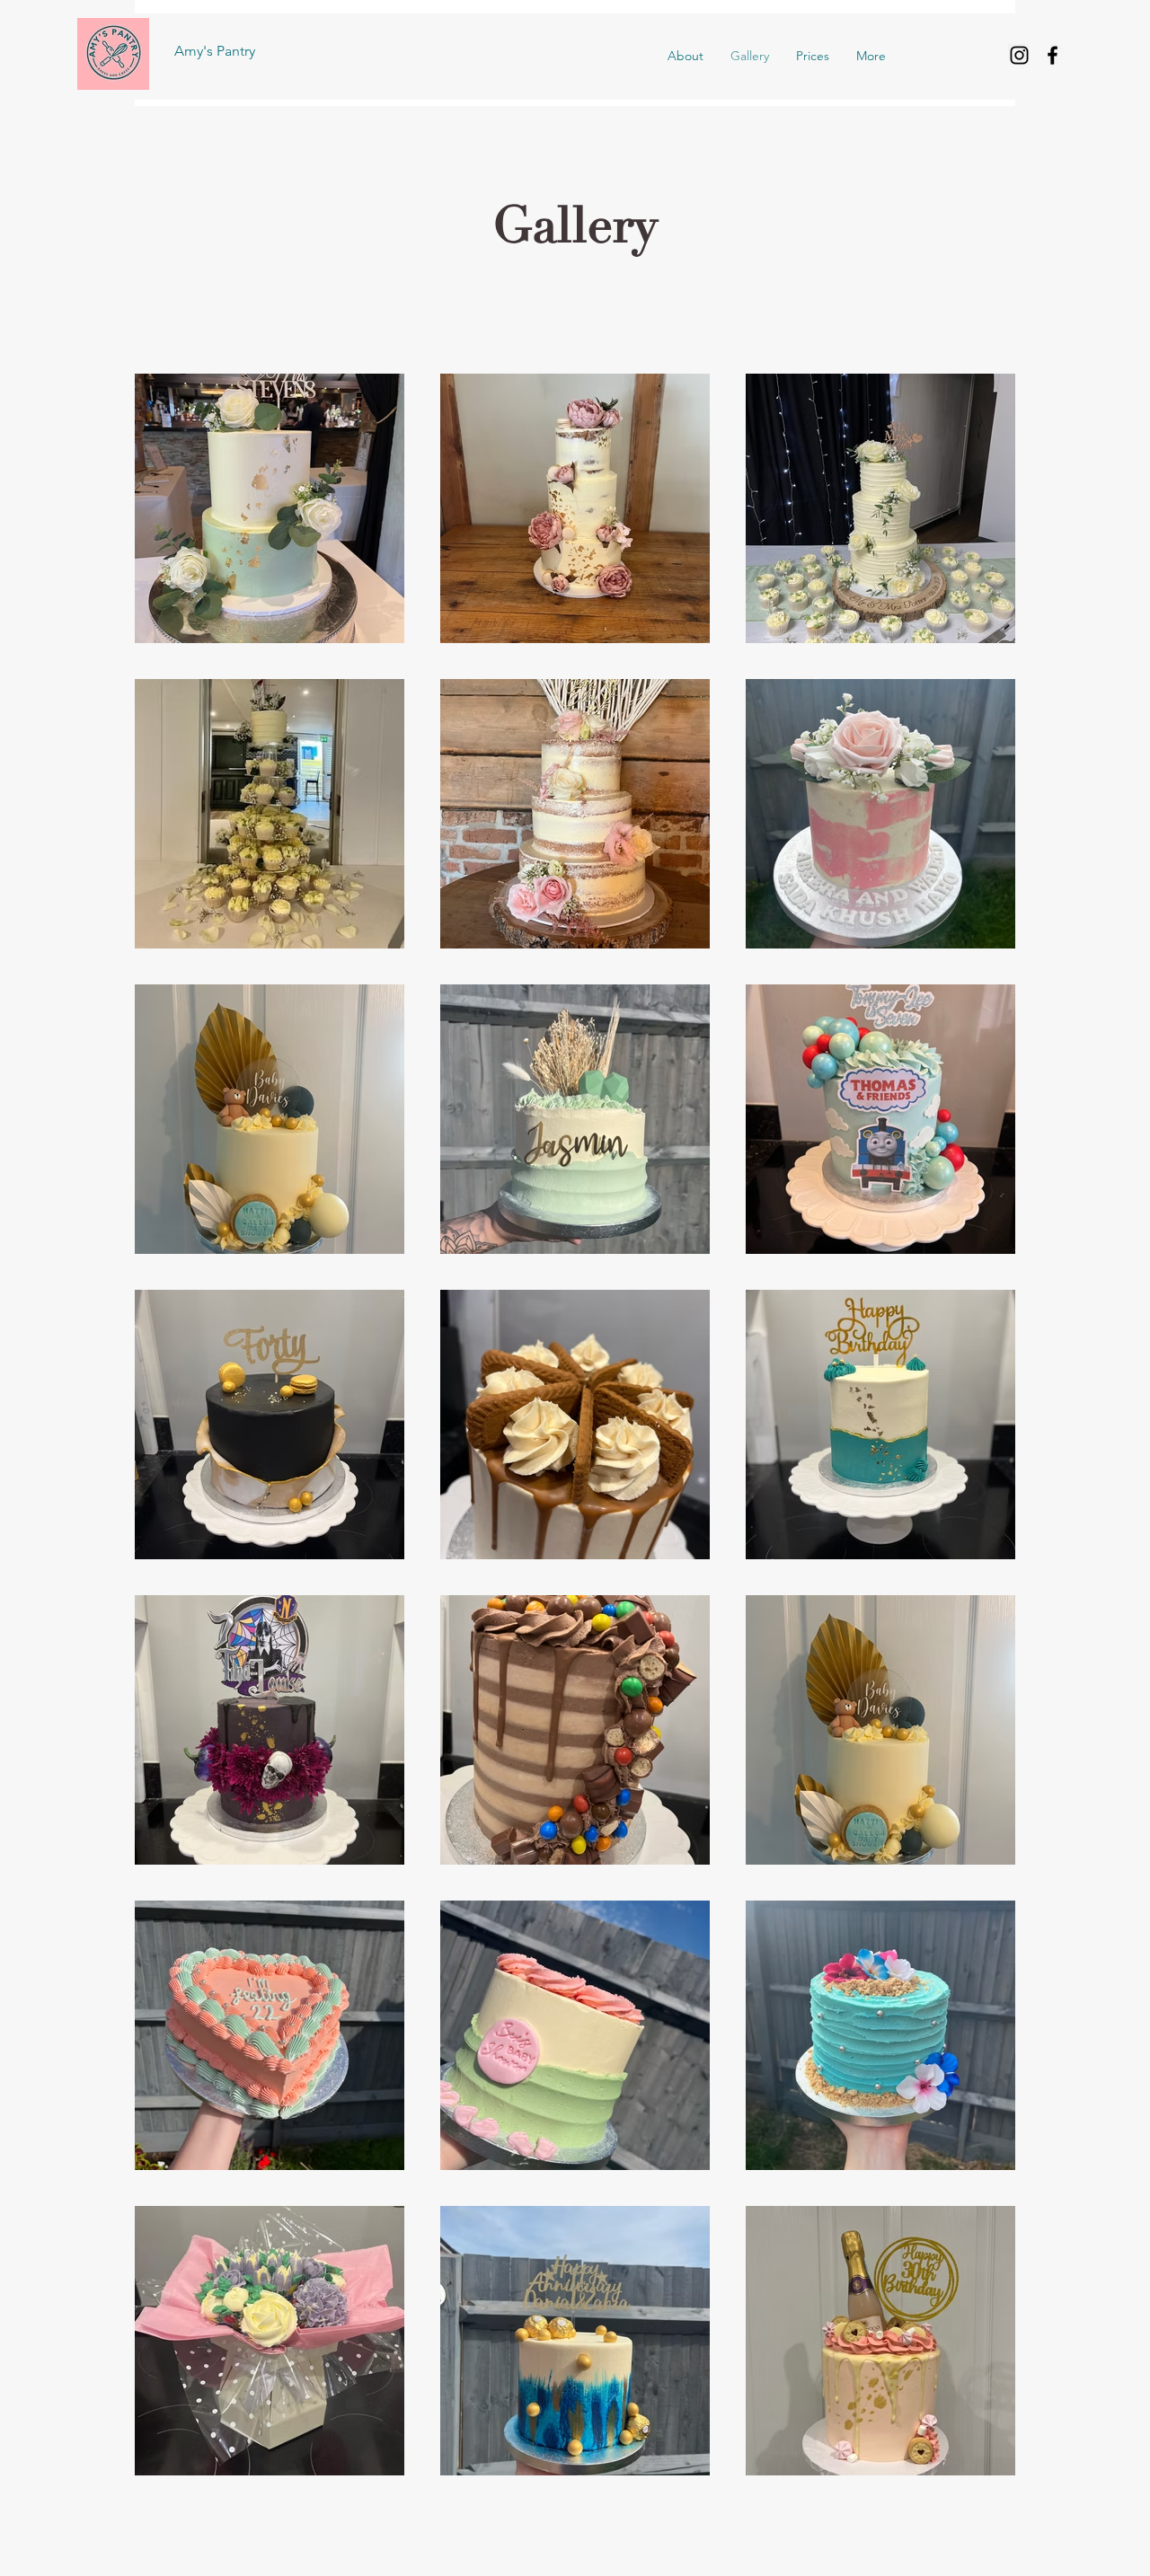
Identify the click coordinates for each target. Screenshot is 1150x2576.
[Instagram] (1019, 55)
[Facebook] (1053, 55)
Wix (707, 2545)
